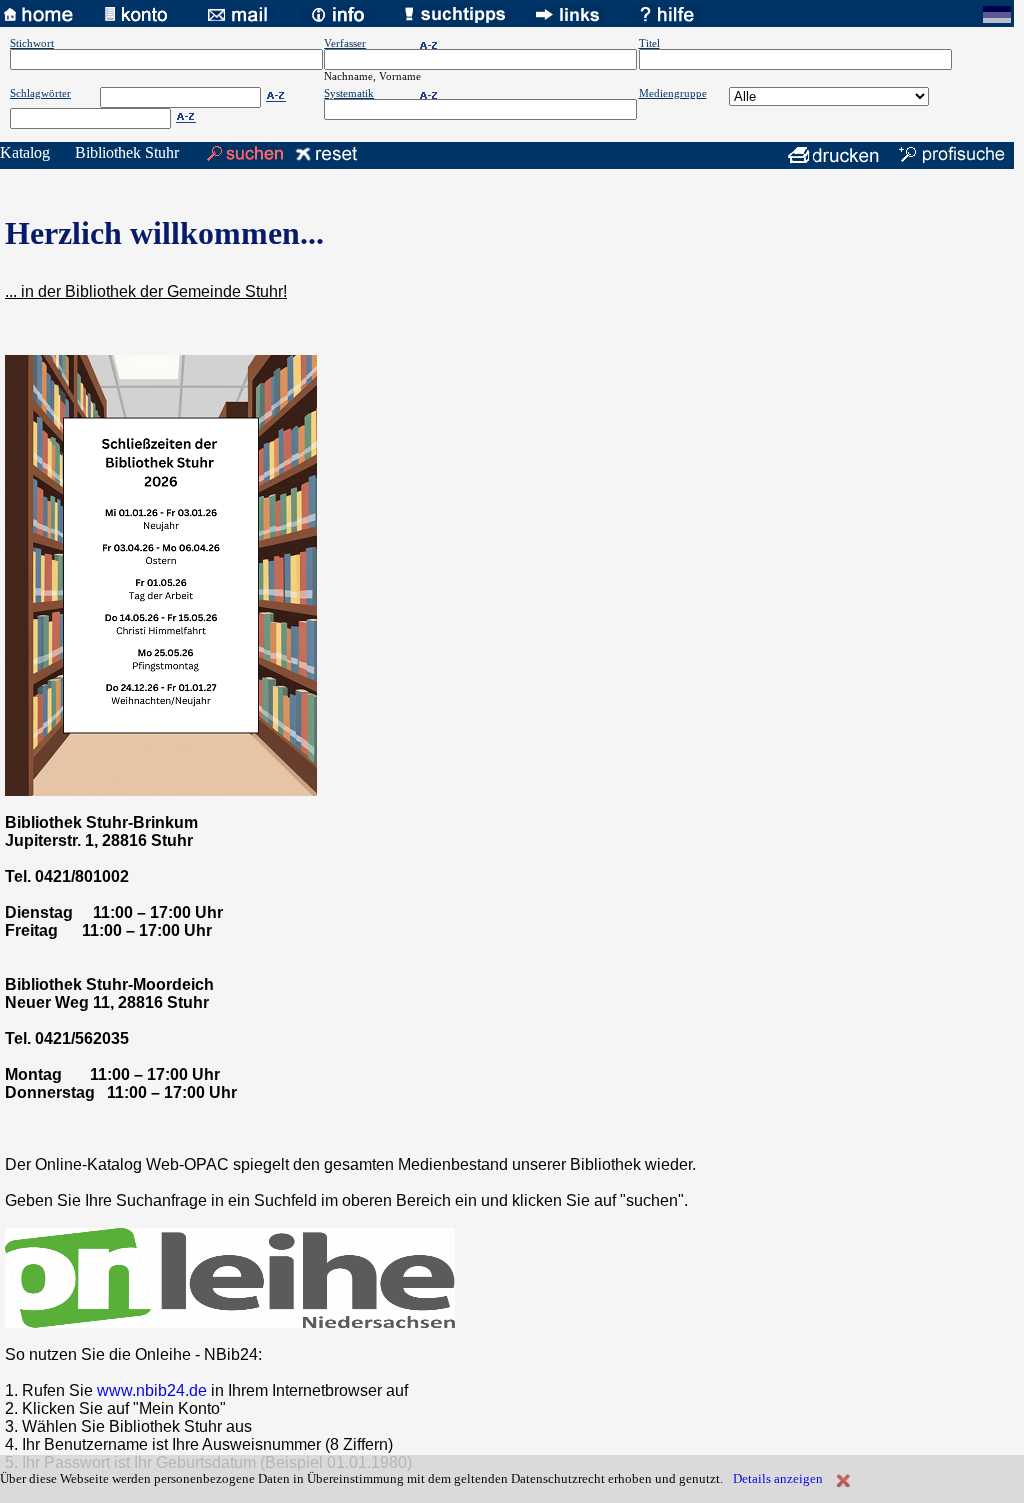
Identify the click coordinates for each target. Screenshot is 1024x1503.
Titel (649, 43)
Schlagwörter (40, 93)
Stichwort (32, 43)
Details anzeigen (778, 1478)
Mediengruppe (673, 93)
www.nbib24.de (152, 1390)
